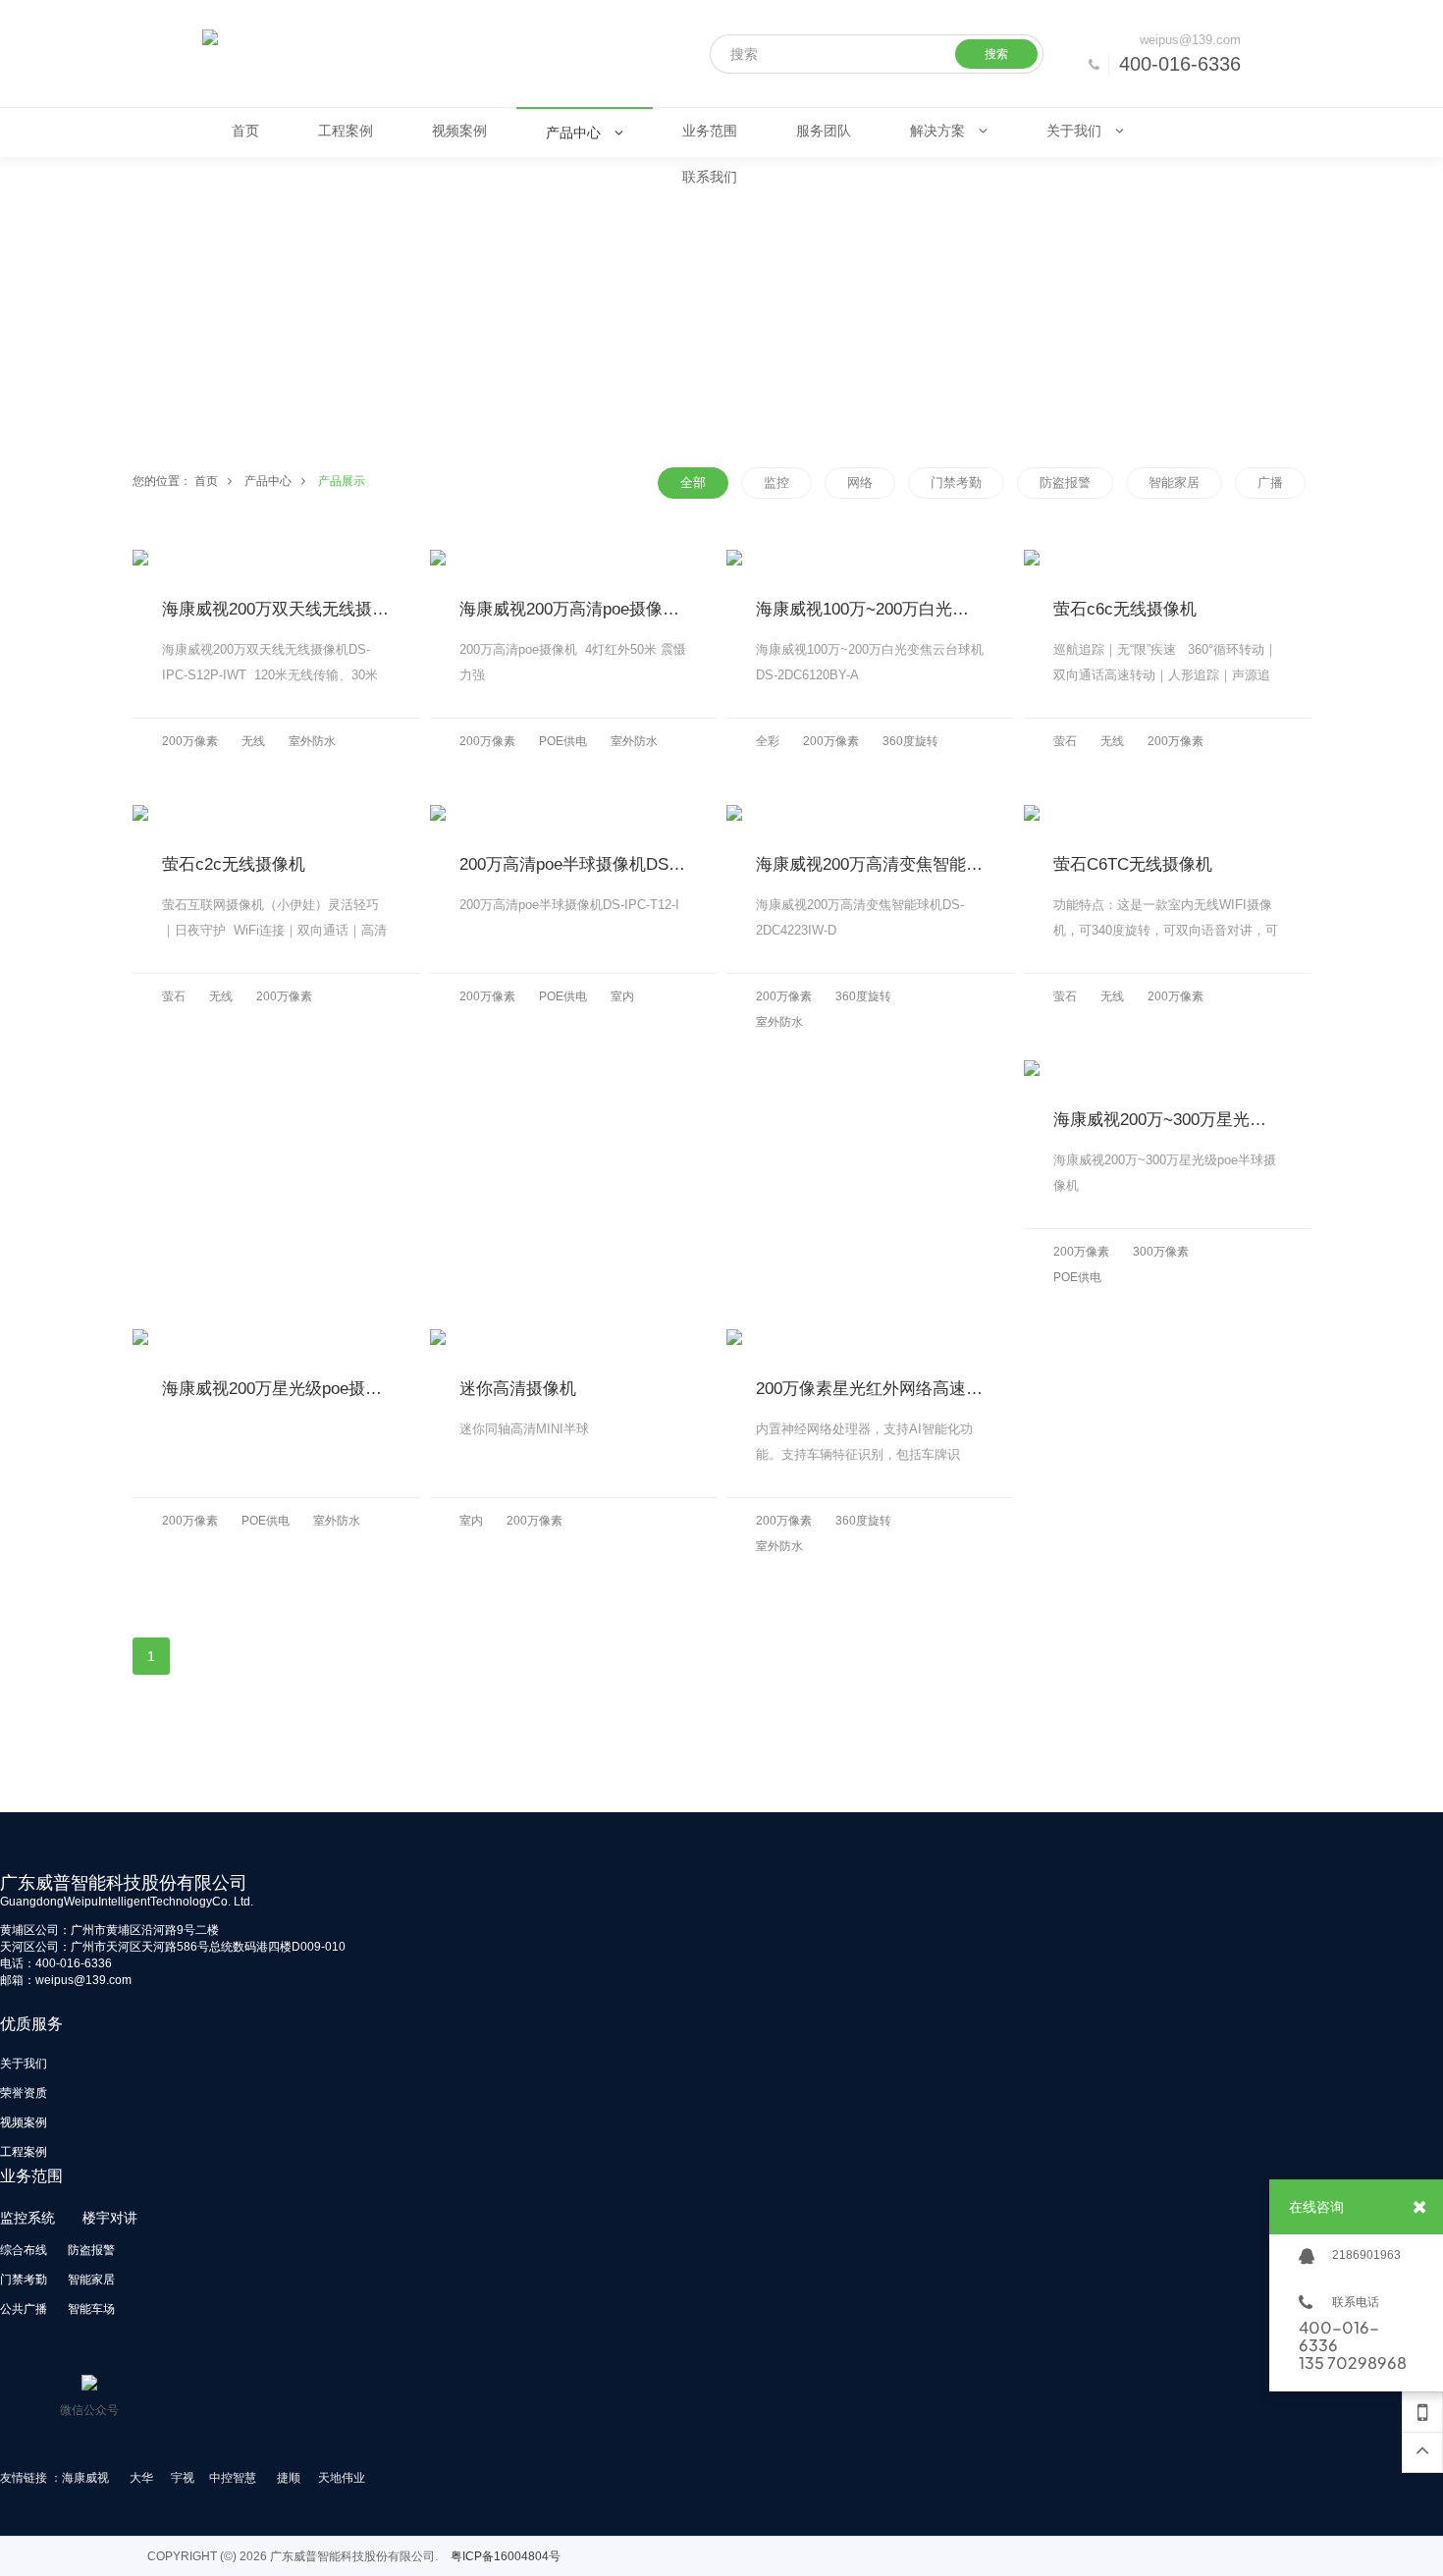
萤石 (1065, 741)
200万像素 (190, 741)
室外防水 (312, 741)
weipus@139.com (1190, 40)
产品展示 (342, 481)
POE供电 (563, 741)
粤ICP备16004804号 (506, 2556)
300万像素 (1161, 1252)
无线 (253, 741)
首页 (206, 481)
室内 (622, 996)
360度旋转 (910, 741)
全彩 (768, 741)
